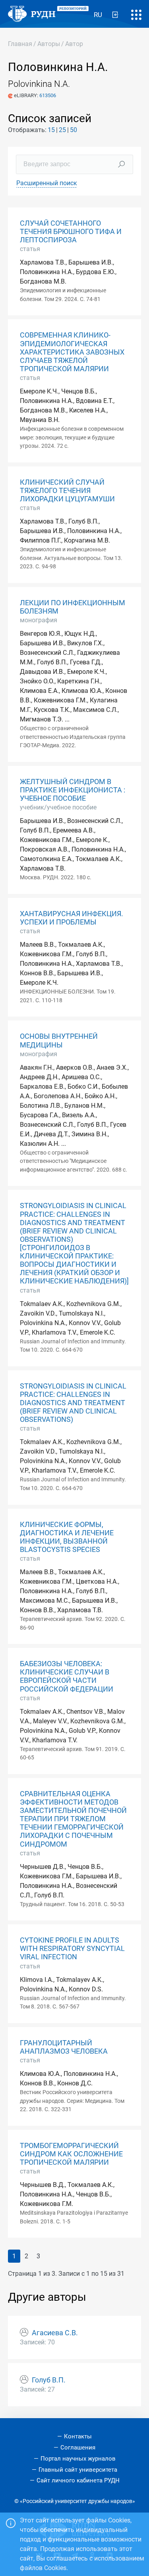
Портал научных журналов (78, 2459)
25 (62, 130)
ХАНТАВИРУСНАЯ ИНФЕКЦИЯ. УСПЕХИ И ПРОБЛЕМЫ (72, 918)
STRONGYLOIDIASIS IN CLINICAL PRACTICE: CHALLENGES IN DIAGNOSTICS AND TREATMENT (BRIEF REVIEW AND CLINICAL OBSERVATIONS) (73, 1403)
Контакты (78, 2436)
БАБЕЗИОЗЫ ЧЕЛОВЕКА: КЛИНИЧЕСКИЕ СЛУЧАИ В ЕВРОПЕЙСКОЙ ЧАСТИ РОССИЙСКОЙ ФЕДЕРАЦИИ (67, 1676)
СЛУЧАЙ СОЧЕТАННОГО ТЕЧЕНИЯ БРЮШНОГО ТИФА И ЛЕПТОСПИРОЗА (71, 232)
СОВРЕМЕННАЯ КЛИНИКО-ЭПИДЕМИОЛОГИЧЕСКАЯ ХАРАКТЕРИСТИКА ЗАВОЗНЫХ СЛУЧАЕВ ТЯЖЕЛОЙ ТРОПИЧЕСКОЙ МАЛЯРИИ (72, 352)
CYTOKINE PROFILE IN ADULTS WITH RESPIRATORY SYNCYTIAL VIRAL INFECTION (72, 1949)
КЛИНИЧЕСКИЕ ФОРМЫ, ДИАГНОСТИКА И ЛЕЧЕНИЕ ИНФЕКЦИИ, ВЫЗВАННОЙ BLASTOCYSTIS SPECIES (67, 1537)
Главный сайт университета (78, 2470)
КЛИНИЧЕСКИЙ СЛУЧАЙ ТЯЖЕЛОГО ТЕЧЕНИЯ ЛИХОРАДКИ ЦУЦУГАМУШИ (67, 491)
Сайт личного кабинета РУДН (78, 2480)
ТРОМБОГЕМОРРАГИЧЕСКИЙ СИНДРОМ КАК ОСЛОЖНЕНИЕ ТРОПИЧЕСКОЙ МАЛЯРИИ (71, 2154)
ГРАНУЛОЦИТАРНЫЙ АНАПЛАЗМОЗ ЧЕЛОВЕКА (64, 2047)
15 (51, 130)
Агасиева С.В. (55, 2333)
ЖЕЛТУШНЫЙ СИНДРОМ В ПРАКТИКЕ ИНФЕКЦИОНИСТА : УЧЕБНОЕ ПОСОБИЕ (73, 790)
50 (74, 130)
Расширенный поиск (47, 183)
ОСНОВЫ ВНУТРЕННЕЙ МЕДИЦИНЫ (59, 1041)
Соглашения (78, 2447)
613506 (48, 95)
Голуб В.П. (49, 2380)
